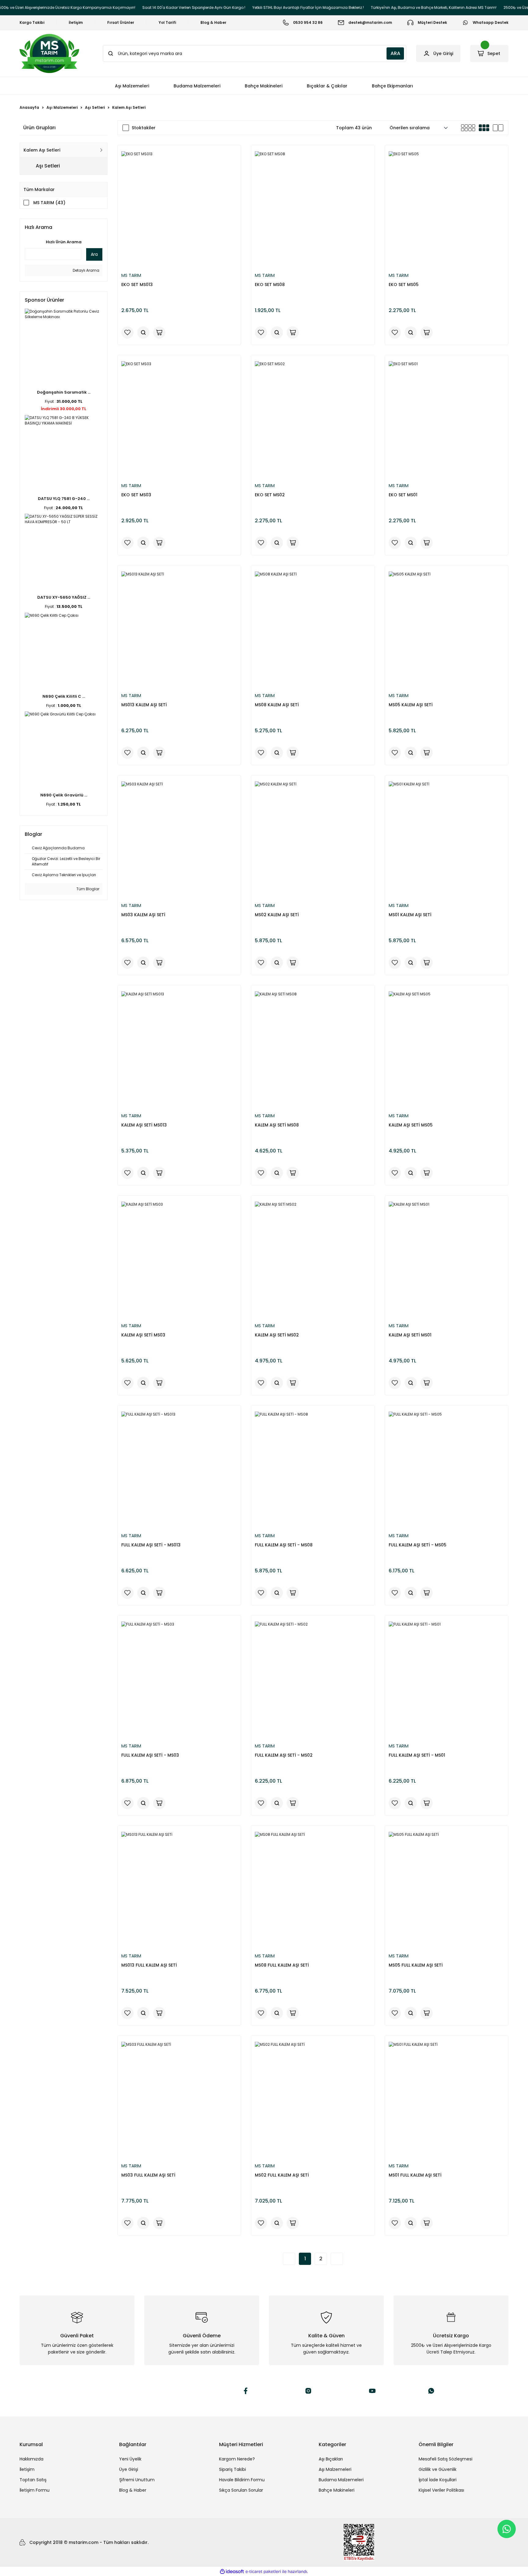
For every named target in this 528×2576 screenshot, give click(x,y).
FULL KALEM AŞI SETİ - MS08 (284, 1545)
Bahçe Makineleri (337, 2490)
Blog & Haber (133, 2490)
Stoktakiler (144, 128)
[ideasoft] (232, 2572)
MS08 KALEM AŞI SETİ (277, 705)
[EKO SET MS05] (447, 209)
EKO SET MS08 (270, 285)
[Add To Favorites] (127, 333)
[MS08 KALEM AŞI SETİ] (313, 629)
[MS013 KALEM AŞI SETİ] (179, 629)
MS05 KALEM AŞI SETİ (411, 705)
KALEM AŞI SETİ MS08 (277, 1125)
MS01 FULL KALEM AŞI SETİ (415, 2175)
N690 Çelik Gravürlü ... (64, 795)
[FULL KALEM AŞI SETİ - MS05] (447, 1470)
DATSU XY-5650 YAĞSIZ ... (64, 597)
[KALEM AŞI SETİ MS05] (447, 1049)
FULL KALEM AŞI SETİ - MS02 (284, 1755)
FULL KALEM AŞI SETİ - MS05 (418, 1545)
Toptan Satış (33, 2480)
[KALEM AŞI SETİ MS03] (179, 1260)
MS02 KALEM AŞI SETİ (277, 915)
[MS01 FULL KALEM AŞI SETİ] (447, 2100)
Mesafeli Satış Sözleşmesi (446, 2459)
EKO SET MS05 (404, 285)
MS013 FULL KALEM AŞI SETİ (149, 1965)
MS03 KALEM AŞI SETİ (143, 915)
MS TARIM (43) (49, 203)
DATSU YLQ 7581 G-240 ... (64, 499)
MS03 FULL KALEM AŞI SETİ (148, 2175)
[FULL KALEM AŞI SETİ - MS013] (179, 1470)
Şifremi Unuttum (137, 2480)
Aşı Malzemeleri (335, 2469)
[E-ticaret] (263, 2571)
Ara (94, 254)
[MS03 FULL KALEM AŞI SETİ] (179, 2100)
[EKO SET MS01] (447, 419)
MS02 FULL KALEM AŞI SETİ (282, 2175)
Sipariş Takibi (233, 2469)
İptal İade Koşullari (438, 2480)
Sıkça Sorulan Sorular (241, 2490)
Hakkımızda (31, 2459)
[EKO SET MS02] (313, 419)
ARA (395, 53)
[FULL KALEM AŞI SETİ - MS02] (313, 1679)
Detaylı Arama (86, 270)
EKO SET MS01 (403, 495)
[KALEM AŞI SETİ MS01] (447, 1260)
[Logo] (49, 53)
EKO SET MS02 (270, 495)
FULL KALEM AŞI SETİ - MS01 (417, 1755)
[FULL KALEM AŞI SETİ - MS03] (179, 1679)
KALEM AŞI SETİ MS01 (410, 1335)
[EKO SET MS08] (313, 209)
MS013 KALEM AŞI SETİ (144, 705)
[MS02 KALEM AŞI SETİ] (313, 839)
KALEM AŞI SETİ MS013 (144, 1125)
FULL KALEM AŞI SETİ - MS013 (151, 1545)
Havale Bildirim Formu (242, 2480)
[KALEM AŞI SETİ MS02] (313, 1260)
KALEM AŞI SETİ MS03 (143, 1335)
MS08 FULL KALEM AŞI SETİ (282, 1965)
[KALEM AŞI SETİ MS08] (313, 1049)
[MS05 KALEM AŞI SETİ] (447, 629)
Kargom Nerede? (237, 2459)
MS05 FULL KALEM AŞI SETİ (416, 1965)
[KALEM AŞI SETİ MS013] (179, 1049)
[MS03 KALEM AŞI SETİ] (179, 839)
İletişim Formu (35, 2490)
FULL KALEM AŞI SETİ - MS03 (150, 1755)
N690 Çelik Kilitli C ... (64, 696)
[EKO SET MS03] (179, 419)
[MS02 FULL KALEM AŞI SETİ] (313, 2100)
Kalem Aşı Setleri (129, 107)
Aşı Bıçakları (331, 2459)
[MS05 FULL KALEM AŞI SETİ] (447, 1890)
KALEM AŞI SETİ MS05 (411, 1125)
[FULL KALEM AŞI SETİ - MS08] (313, 1470)
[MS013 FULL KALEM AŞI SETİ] (179, 1890)
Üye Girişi (129, 2469)
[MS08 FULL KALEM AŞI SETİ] (313, 1890)
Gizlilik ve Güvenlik (438, 2469)
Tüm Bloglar (87, 889)
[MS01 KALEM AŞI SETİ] (447, 839)
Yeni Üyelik (130, 2459)
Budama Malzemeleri (341, 2480)
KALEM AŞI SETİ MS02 (277, 1335)
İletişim (27, 2469)
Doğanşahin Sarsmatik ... (64, 392)
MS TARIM (131, 275)
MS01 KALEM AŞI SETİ (410, 915)
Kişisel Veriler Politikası (441, 2490)
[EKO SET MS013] (179, 209)
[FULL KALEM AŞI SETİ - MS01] (447, 1679)
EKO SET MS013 (137, 285)
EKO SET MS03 (136, 495)
